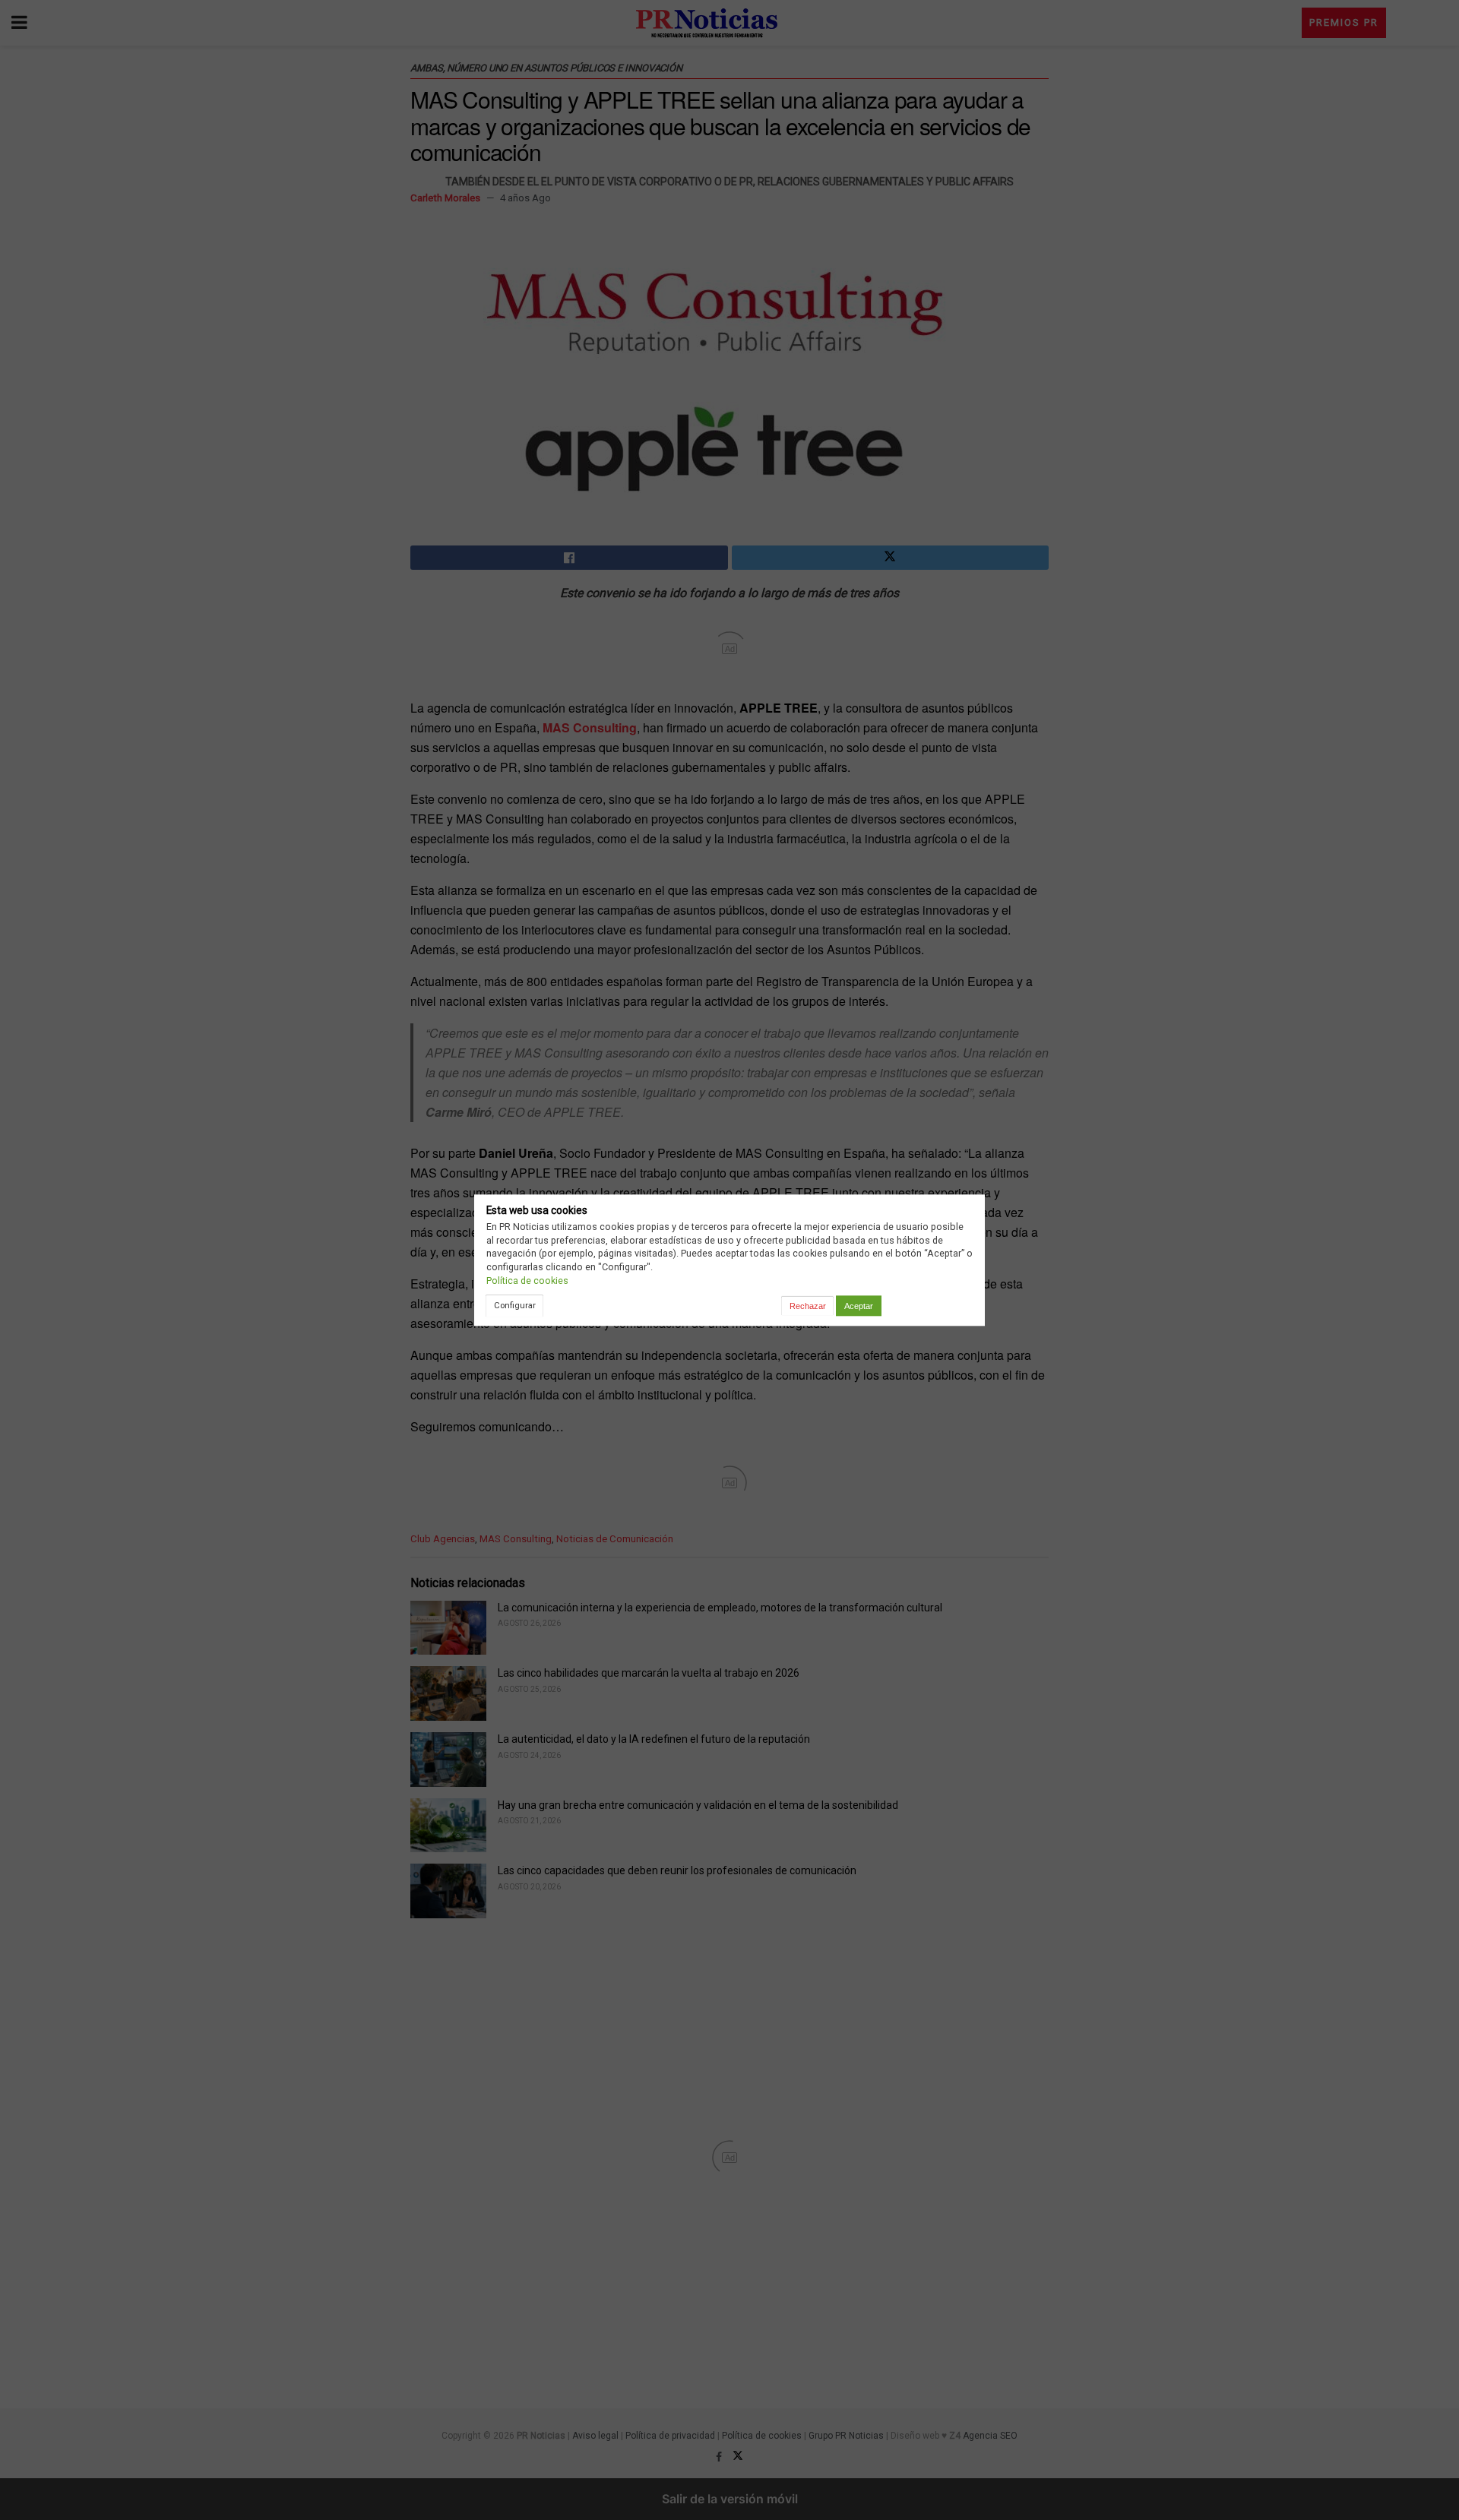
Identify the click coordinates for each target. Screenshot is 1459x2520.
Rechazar (808, 1306)
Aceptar (859, 1306)
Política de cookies (527, 1281)
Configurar (515, 1305)
